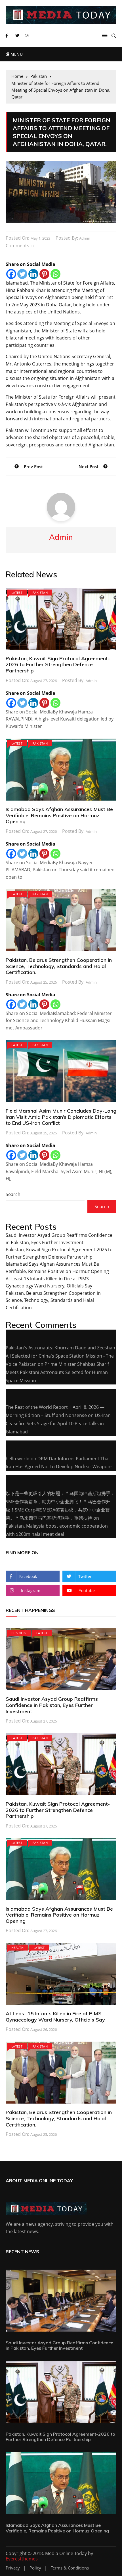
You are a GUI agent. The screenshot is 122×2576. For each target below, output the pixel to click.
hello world (18, 1459)
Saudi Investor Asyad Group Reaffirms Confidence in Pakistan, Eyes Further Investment (52, 1705)
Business (19, 1633)
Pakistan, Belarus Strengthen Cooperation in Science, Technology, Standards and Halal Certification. (59, 966)
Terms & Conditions (70, 2568)
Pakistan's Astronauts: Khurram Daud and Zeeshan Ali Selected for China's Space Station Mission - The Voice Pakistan (60, 1356)
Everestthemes (22, 2559)
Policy (35, 2568)
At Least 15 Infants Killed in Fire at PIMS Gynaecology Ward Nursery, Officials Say (55, 2017)
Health (17, 1948)
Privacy (13, 2568)
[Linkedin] (33, 274)
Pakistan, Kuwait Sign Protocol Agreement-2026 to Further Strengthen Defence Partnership (58, 665)
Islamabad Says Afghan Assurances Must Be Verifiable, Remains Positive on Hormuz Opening (59, 815)
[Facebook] (11, 274)
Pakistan (40, 593)
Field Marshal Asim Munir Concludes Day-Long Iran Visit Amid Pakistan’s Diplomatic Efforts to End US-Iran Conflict (61, 1117)
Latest (17, 593)
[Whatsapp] (55, 274)
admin (85, 238)
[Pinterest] (44, 274)
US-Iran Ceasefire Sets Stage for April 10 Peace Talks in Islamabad (58, 1424)
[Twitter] (22, 274)
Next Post (89, 466)
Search (13, 1194)
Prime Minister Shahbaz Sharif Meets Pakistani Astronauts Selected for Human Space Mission (57, 1372)
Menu (16, 54)
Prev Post (33, 466)
